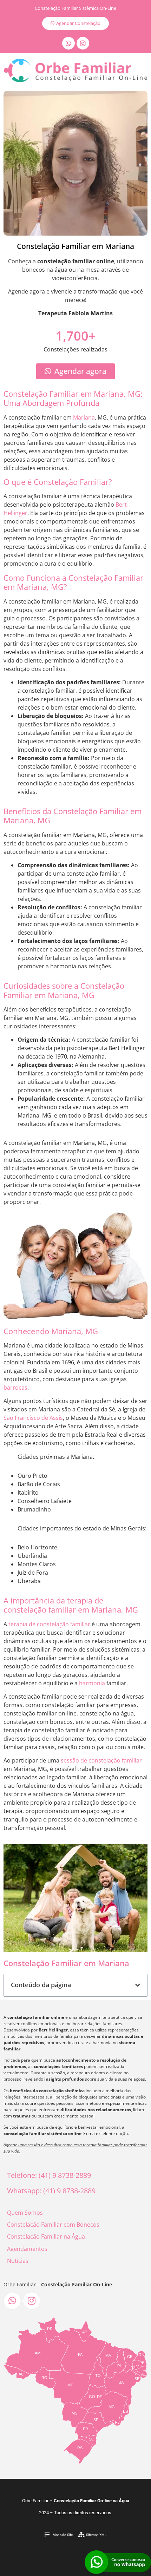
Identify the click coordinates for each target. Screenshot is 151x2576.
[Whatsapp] (68, 43)
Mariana (84, 417)
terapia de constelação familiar (49, 1624)
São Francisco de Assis (33, 1418)
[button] (138, 1985)
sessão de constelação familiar (101, 1760)
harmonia (92, 1683)
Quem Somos (25, 2213)
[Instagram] (83, 43)
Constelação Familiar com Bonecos (53, 2225)
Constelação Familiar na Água (46, 2236)
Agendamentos (27, 2249)
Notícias (18, 2261)
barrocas (15, 1388)
